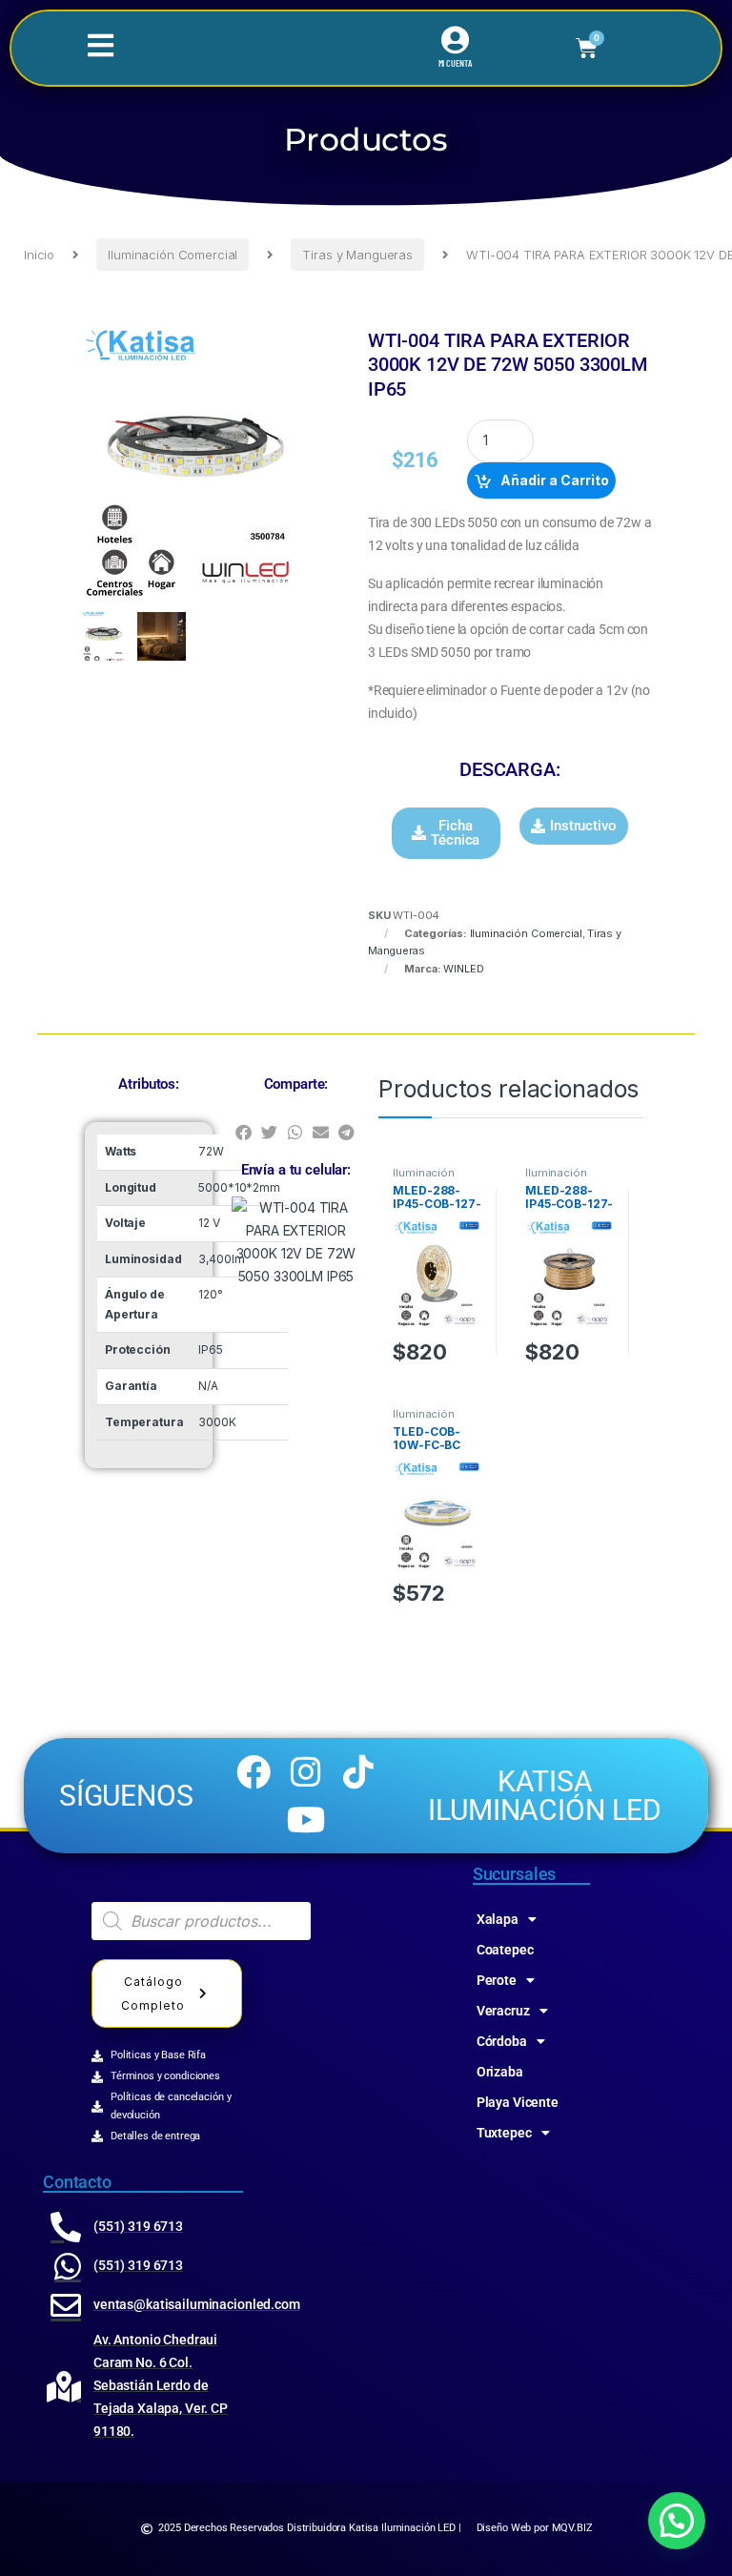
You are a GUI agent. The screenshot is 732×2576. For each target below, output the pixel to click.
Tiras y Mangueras (357, 255)
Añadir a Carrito (555, 480)
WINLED (463, 969)
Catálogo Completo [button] (153, 1993)
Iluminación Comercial (173, 255)
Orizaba (500, 2072)
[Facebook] (254, 1771)
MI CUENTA (455, 63)
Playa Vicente (518, 2102)
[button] (446, 833)
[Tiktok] (358, 1771)
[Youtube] (306, 1820)
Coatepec (505, 1950)
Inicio (39, 255)
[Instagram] (306, 1771)
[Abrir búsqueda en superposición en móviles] (201, 1921)
